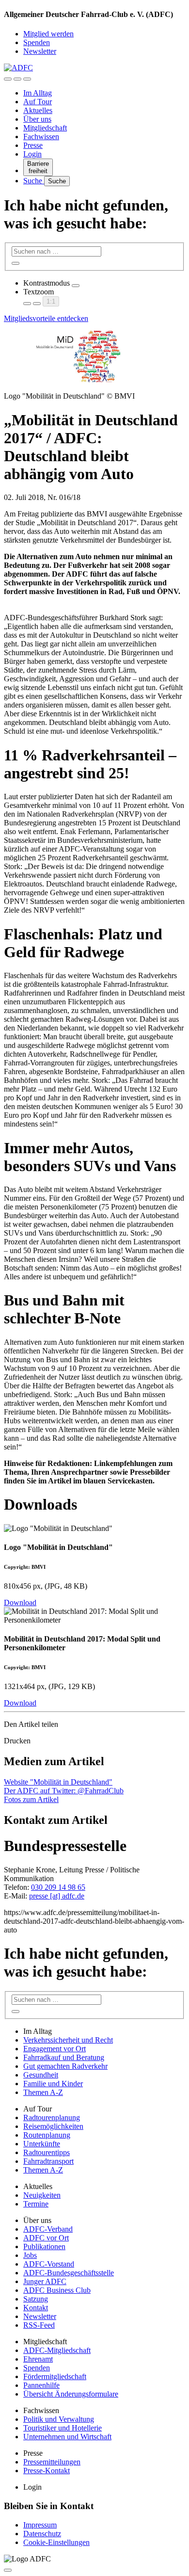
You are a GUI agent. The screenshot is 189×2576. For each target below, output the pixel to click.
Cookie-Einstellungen (56, 2542)
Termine (36, 2204)
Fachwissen (41, 137)
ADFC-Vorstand (49, 2264)
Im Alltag (38, 93)
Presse (33, 145)
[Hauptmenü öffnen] (27, 79)
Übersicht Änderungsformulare (71, 2394)
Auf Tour (38, 102)
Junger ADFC (45, 2281)
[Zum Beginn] (8, 2570)
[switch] (76, 286)
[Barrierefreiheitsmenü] (8, 79)
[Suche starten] (16, 263)
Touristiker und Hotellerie (63, 2428)
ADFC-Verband (48, 2229)
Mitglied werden (48, 34)
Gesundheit (41, 2075)
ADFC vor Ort (46, 2238)
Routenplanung (47, 2135)
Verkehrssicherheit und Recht (68, 2040)
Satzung (36, 2299)
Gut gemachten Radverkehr (65, 2066)
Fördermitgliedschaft (55, 2376)
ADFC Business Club (57, 2290)
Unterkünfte (42, 2144)
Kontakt (36, 2308)
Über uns (37, 119)
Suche (34, 181)
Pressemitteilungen (52, 2462)
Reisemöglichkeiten (53, 2126)
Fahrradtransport (48, 2161)
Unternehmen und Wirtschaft (67, 2437)
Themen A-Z (43, 2092)
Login (32, 154)
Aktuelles (38, 110)
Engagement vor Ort (55, 2049)
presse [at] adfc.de (57, 1896)
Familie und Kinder (53, 2084)
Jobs (30, 2255)
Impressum (40, 2525)
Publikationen (44, 2246)
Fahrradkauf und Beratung (64, 2057)
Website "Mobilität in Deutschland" (58, 1782)
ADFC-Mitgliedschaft (57, 2350)
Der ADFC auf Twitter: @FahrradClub (64, 1791)
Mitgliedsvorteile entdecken (46, 318)
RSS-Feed (39, 2325)
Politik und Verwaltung (59, 2419)
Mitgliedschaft (45, 128)
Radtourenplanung (52, 2117)
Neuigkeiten (42, 2195)
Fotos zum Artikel (31, 1799)
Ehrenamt (38, 2359)
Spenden (37, 42)
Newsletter (40, 51)
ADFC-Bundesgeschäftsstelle (69, 2273)
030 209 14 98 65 (58, 1887)
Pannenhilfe (41, 2385)
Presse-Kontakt (47, 2471)
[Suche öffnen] (17, 79)
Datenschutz (42, 2534)
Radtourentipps (47, 2152)
